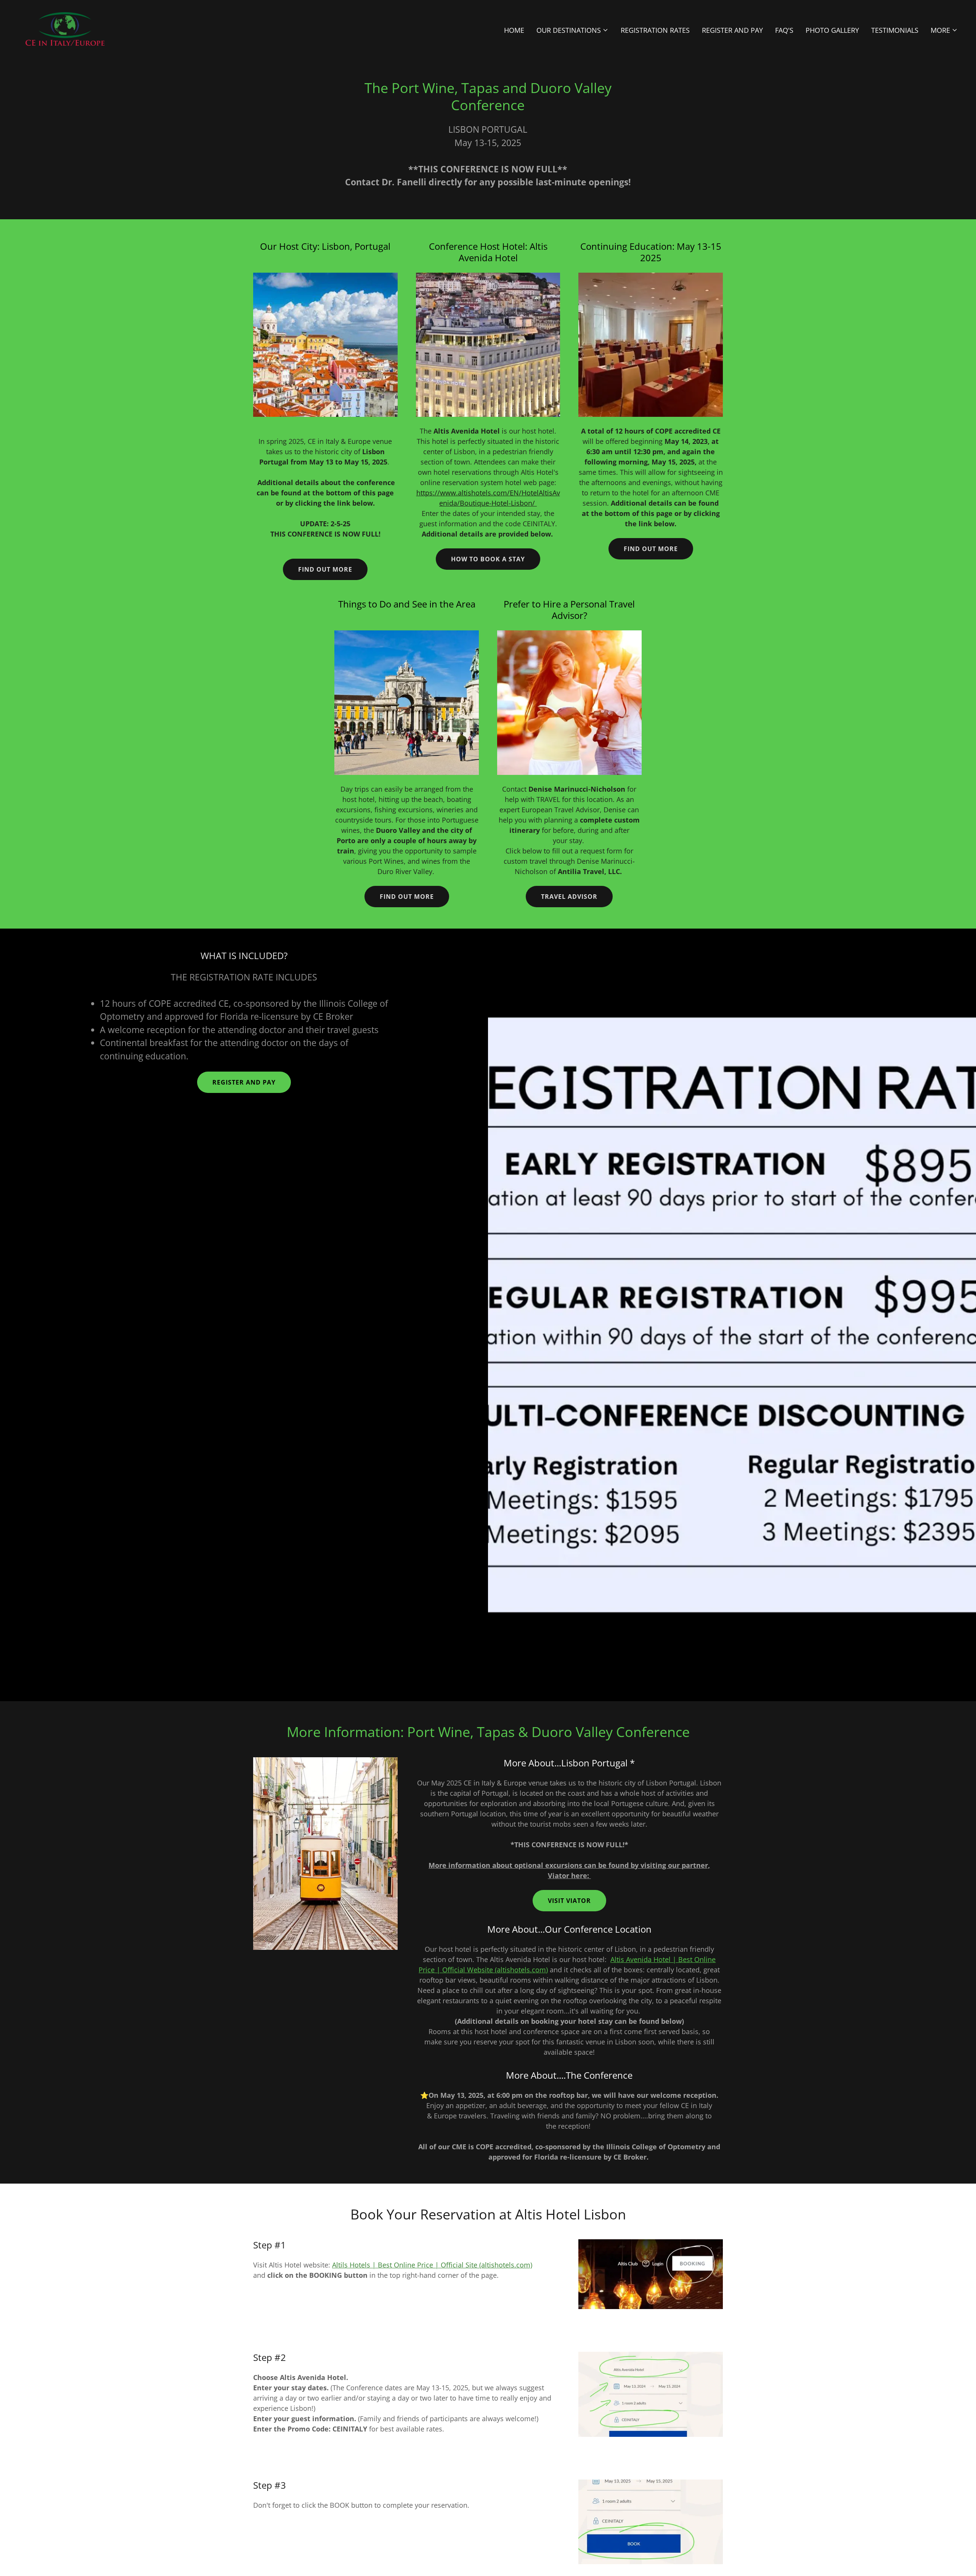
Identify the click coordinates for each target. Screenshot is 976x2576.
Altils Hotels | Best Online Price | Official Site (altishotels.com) (432, 2265)
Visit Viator (569, 1901)
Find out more (325, 569)
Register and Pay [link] (732, 30)
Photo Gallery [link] (832, 30)
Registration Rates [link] (655, 30)
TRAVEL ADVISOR (569, 897)
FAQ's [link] (784, 30)
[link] (65, 28)
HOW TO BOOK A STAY (488, 559)
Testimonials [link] (895, 30)
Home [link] (514, 30)
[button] (572, 30)
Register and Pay (244, 1082)
